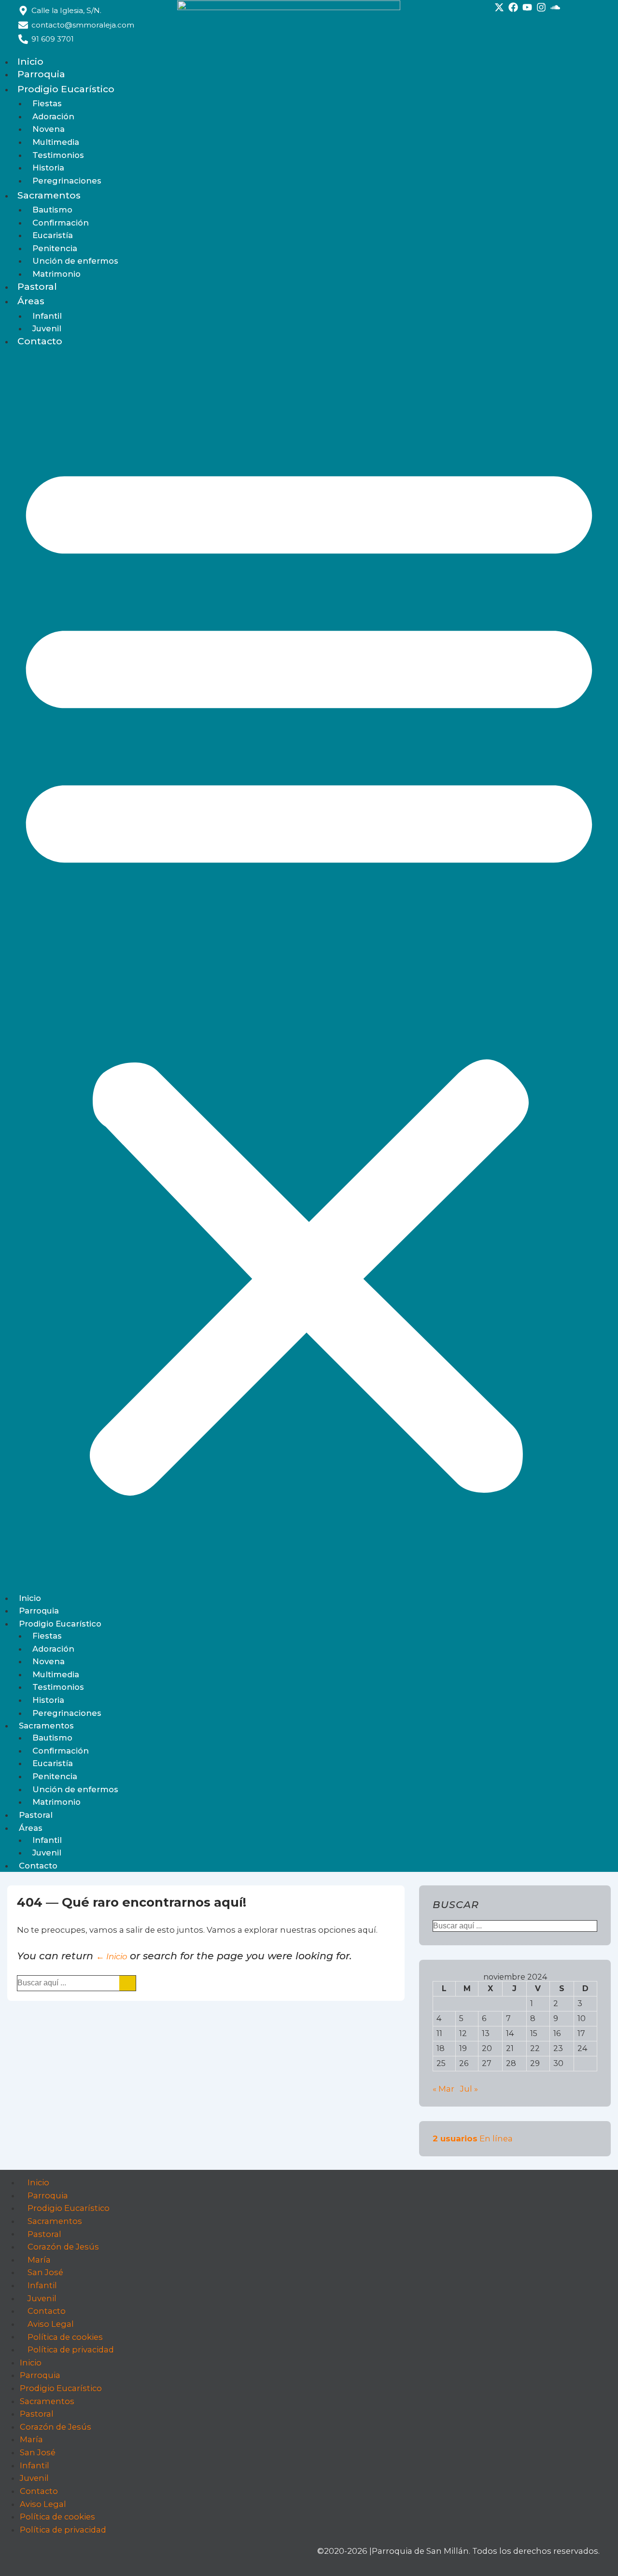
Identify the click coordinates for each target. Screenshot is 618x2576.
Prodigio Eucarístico (66, 89)
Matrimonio (56, 274)
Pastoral (37, 286)
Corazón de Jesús (63, 2247)
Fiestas (47, 103)
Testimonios (58, 155)
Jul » (469, 2089)
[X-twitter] (499, 7)
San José (45, 2272)
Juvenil (47, 328)
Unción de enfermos (75, 261)
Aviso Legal (51, 2324)
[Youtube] (527, 7)
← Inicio (112, 1956)
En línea (473, 2138)
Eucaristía (53, 235)
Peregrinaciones (67, 181)
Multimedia (56, 142)
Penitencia (55, 248)
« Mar (443, 2089)
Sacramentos (49, 195)
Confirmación (61, 223)
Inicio (30, 61)
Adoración (53, 116)
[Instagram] (541, 7)
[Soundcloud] (555, 7)
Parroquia (41, 74)
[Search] (127, 1983)
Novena (49, 129)
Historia (48, 168)
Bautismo (52, 210)
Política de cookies (65, 2336)
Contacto (40, 341)
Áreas (31, 301)
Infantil (47, 316)
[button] (309, 970)
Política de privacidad (71, 2350)
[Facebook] (513, 7)
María (39, 2260)
